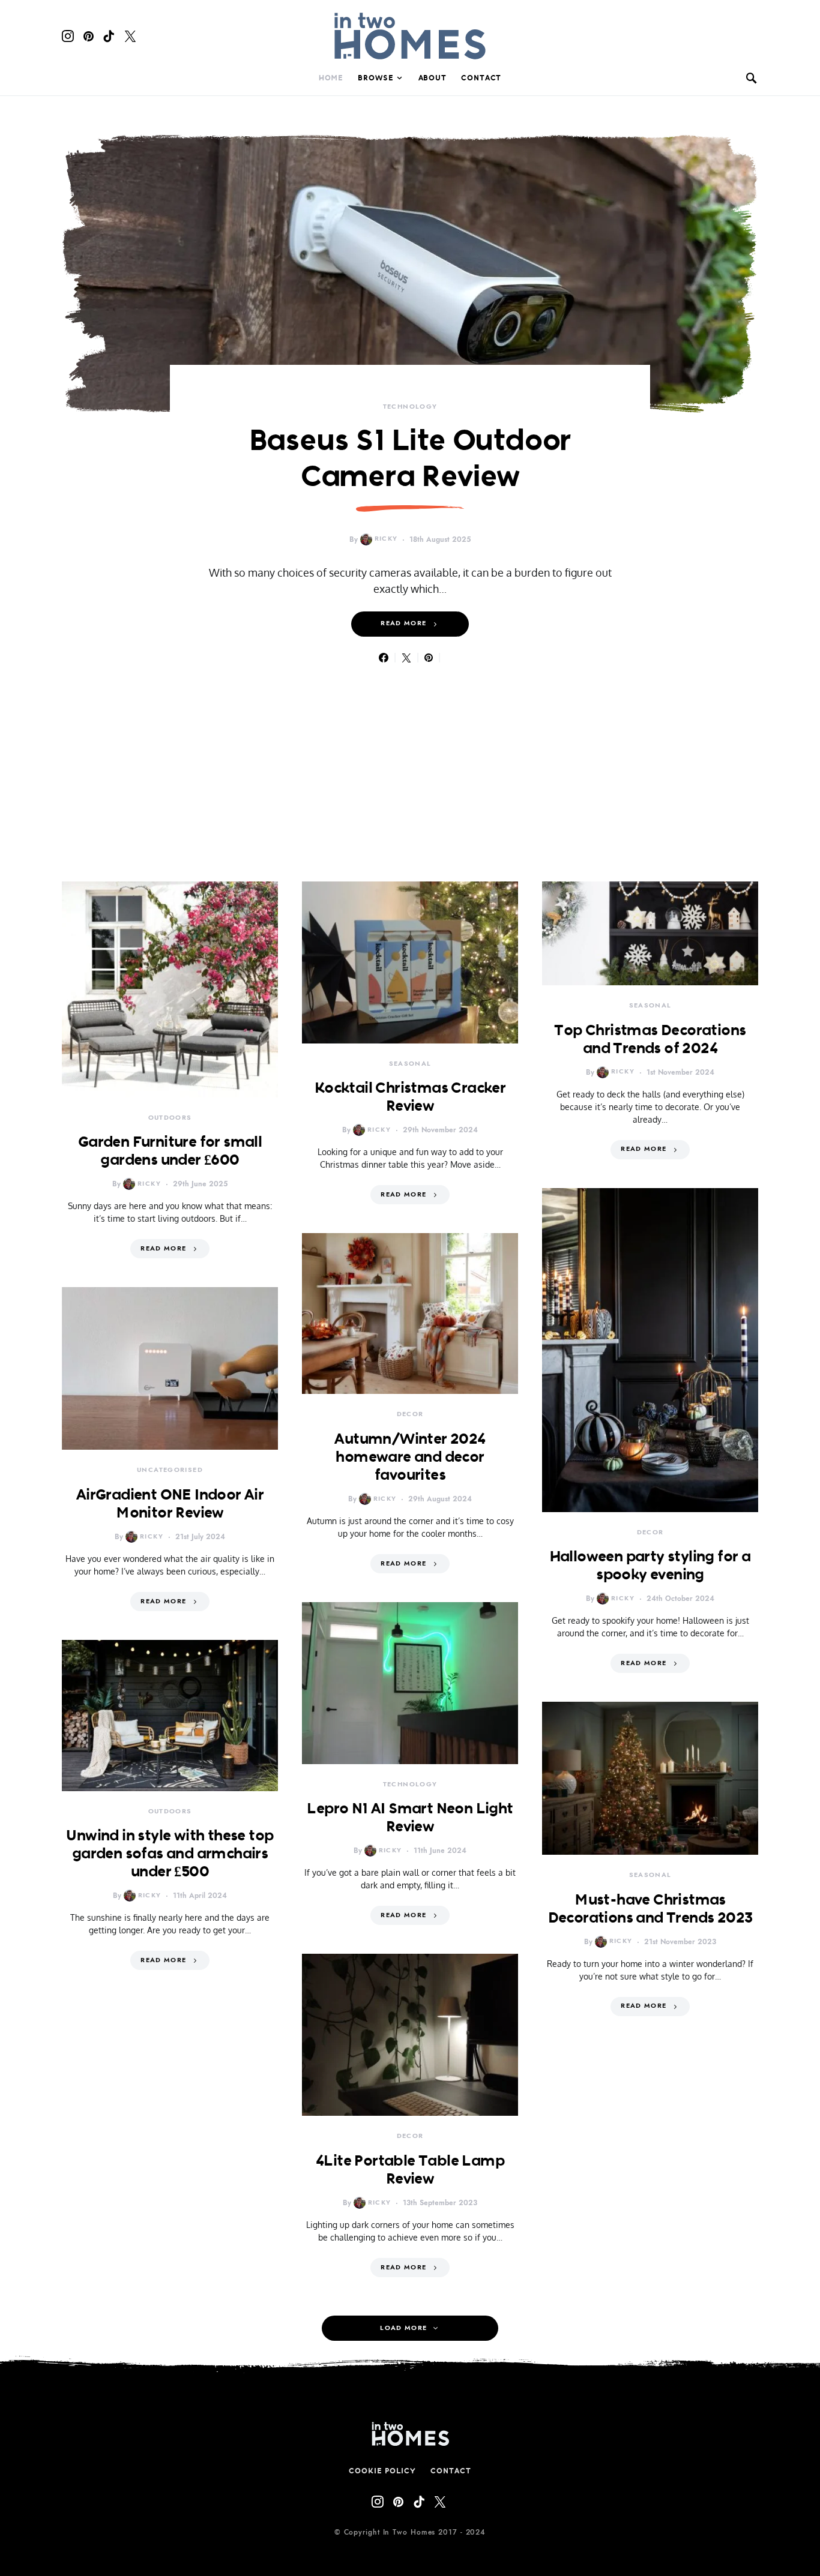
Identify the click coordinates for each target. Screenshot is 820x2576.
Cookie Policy (382, 2471)
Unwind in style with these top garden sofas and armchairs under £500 (170, 1853)
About (433, 78)
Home (331, 78)
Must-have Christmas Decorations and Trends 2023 (650, 1908)
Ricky (386, 539)
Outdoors (170, 1118)
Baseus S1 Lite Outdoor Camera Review (410, 458)
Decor (410, 1414)
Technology (410, 407)
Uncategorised (170, 1470)
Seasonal (410, 1064)
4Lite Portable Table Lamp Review (410, 2169)
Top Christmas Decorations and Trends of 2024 (650, 1039)
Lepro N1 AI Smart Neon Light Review (410, 1817)
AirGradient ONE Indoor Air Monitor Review (170, 1503)
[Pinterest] (89, 36)
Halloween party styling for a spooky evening (650, 1565)
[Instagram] (68, 36)
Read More (403, 623)
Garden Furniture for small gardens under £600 (170, 1150)
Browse (375, 78)
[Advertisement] (410, 754)
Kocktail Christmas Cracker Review (410, 1096)
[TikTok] (109, 36)
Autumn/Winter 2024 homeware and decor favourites (410, 1456)
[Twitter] (130, 36)
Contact (481, 78)
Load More (403, 2328)
